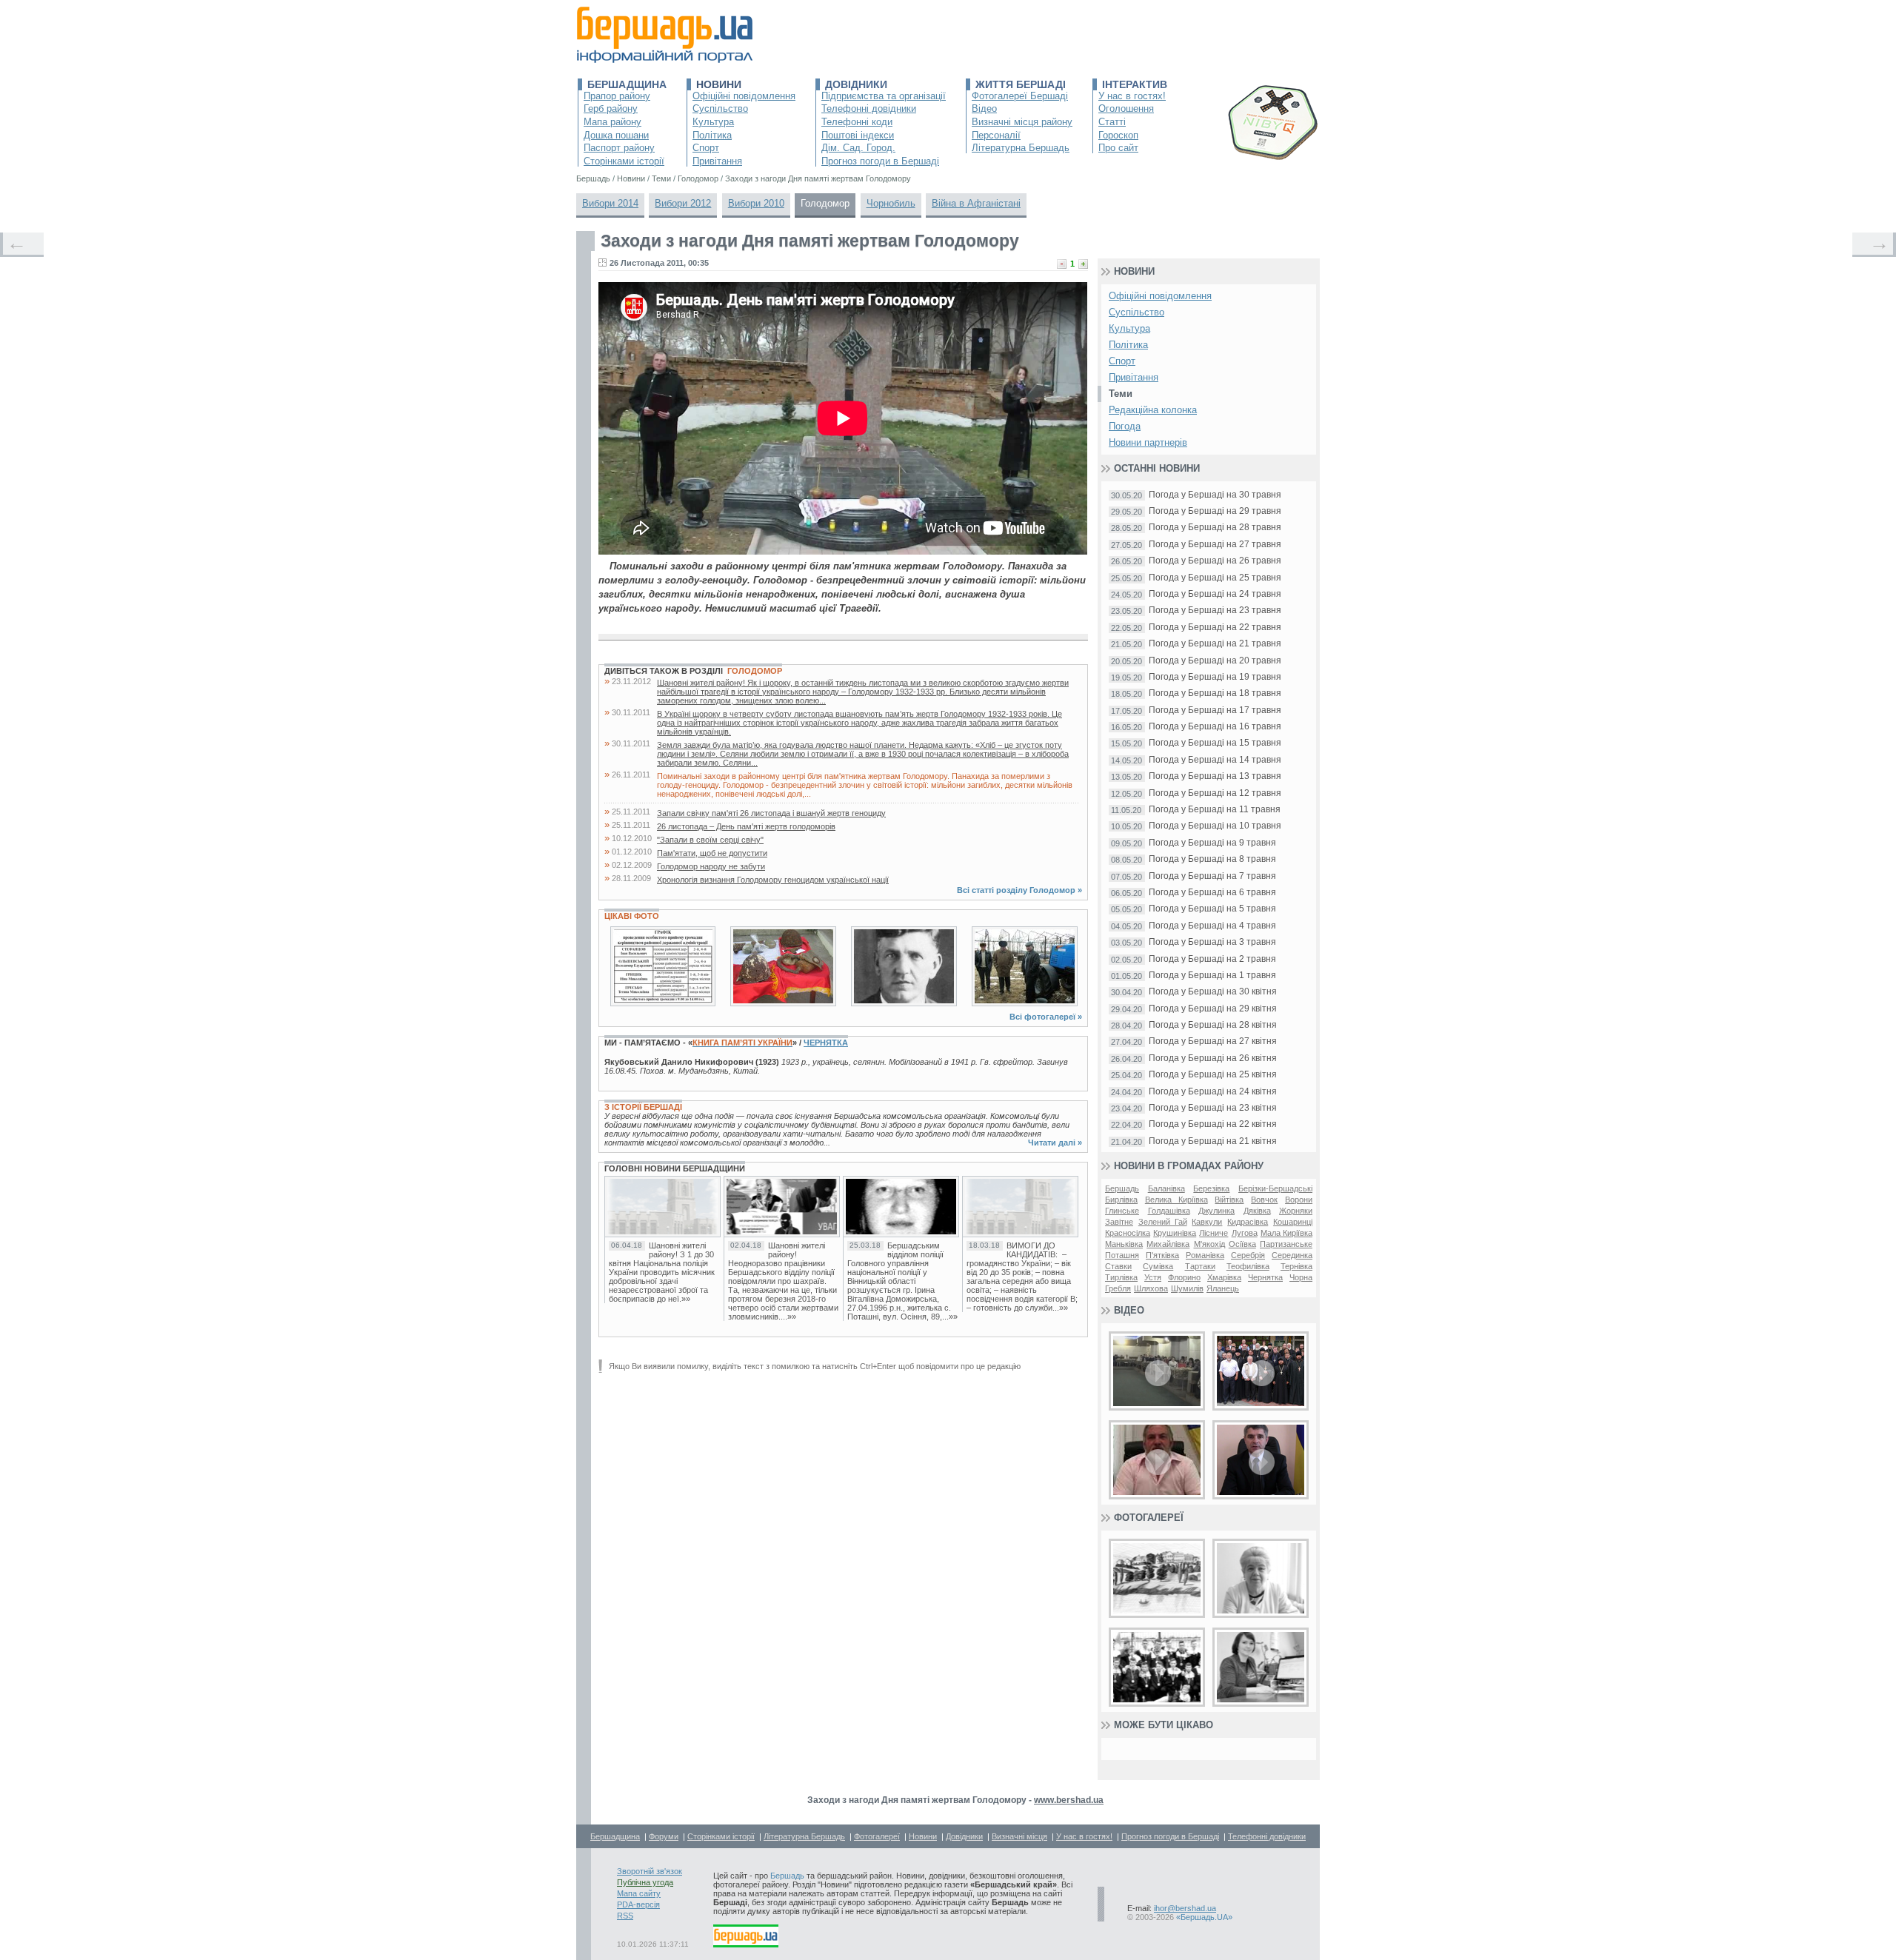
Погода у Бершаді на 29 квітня (1213, 1009)
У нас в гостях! (1132, 96)
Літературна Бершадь (1021, 148)
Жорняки (1296, 1211)
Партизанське (1286, 1244)
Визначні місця (1019, 1836)
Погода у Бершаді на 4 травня (1212, 926)
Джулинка (1216, 1211)
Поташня (1122, 1255)
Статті (1112, 122)
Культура (713, 122)
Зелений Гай (1163, 1222)
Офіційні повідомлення (744, 96)
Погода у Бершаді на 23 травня (1215, 611)
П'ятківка (1162, 1255)
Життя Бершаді (1021, 84)
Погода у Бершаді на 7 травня (1212, 876)
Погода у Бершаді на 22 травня (1215, 628)
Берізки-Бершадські (1275, 1188)
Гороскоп (1118, 135)
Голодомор (825, 203)
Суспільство (720, 108)
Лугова (1245, 1233)
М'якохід (1209, 1244)
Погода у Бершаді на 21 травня (1215, 644)
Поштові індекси (858, 135)
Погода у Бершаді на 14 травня (1215, 760)
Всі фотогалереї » (1046, 1017)
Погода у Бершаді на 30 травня (1215, 495)
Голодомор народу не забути (711, 866)
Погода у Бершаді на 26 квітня (1213, 1058)
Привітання (717, 161)
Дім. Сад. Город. (858, 148)
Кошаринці (1293, 1222)
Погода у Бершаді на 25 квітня (1213, 1075)
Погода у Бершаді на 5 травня (1212, 909)
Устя (1153, 1277)
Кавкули (1207, 1222)
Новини (719, 84)
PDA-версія (638, 1904)
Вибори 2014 (610, 203)
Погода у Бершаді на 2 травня (1212, 959)
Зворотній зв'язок (650, 1871)
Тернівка (1296, 1266)
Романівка (1205, 1255)
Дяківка (1257, 1211)
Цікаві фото (632, 916)
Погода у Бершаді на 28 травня (1215, 528)
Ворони (1299, 1200)
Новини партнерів (1148, 442)
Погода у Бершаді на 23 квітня (1213, 1108)
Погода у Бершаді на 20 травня (1215, 661)
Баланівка (1166, 1188)
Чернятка (826, 1043)
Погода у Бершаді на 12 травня (1215, 793)
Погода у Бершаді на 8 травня (1212, 859)
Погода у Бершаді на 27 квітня (1213, 1041)
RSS (625, 1916)
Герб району (611, 108)
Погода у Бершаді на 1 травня (1212, 976)
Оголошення (1126, 108)
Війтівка (1229, 1200)
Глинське (1122, 1211)
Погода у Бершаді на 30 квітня (1213, 992)
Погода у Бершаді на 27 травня (1215, 545)
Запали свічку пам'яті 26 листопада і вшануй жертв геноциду (771, 813)
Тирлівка (1121, 1277)
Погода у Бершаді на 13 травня (1215, 776)
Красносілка (1128, 1233)
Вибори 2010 (756, 203)
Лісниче (1214, 1233)
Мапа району (612, 122)
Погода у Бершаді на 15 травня (1215, 743)
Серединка (1292, 1255)
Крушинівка (1175, 1233)
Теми (1121, 394)
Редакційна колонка (1153, 410)
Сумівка (1158, 1266)
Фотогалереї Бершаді (1020, 96)
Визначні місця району (1022, 122)
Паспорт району (619, 148)
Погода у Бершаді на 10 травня (1215, 826)
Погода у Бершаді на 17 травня (1215, 710)
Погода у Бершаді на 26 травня (1215, 561)
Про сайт (1118, 148)
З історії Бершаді (643, 1107)
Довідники (856, 84)
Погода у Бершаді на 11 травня (1215, 810)
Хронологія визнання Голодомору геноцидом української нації (773, 880)
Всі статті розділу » (1019, 890)
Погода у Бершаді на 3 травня (1212, 942)
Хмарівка (1224, 1277)
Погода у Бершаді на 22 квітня (1213, 1124)
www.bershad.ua (1069, 1800)
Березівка (1211, 1188)
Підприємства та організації (884, 96)
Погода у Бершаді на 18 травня (1215, 693)
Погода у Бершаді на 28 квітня (1213, 1025)
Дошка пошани (616, 135)
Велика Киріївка (1176, 1200)
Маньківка (1124, 1244)
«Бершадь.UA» (1204, 1917)
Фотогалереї (1149, 1518)
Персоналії (996, 135)
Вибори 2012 (683, 203)
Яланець (1223, 1288)
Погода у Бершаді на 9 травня (1212, 843)
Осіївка (1242, 1244)
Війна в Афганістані (976, 203)
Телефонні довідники (869, 108)
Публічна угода (645, 1882)
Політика (712, 135)
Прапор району (617, 96)
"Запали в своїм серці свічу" (710, 840)
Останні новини (1157, 468)
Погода (1125, 426)
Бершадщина (627, 84)
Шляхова (1151, 1288)
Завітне (1119, 1222)
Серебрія (1248, 1255)
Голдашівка (1169, 1211)
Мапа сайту (639, 1893)
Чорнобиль (891, 203)
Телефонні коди (857, 122)
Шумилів (1187, 1288)
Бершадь (1122, 1188)
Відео (984, 108)
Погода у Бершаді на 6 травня (1212, 893)
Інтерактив (1135, 84)
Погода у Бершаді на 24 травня (1215, 594)
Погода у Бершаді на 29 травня (1215, 511)
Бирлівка (1121, 1200)
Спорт (706, 148)
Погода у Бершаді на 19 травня (1215, 677)
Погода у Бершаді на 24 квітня (1213, 1092)
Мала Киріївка (1286, 1233)
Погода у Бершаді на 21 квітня (1213, 1141)
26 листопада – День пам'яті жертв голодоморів (746, 826)
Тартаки (1200, 1266)
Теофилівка (1248, 1266)
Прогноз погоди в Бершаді (880, 161)
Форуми (664, 1836)
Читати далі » (1055, 1143)
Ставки (1118, 1266)
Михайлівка (1168, 1244)
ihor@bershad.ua (1185, 1908)
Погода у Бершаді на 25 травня (1215, 578)
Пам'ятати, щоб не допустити (712, 853)
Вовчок (1264, 1200)
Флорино (1184, 1277)
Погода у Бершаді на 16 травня (1215, 727)
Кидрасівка (1248, 1222)
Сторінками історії (624, 161)
